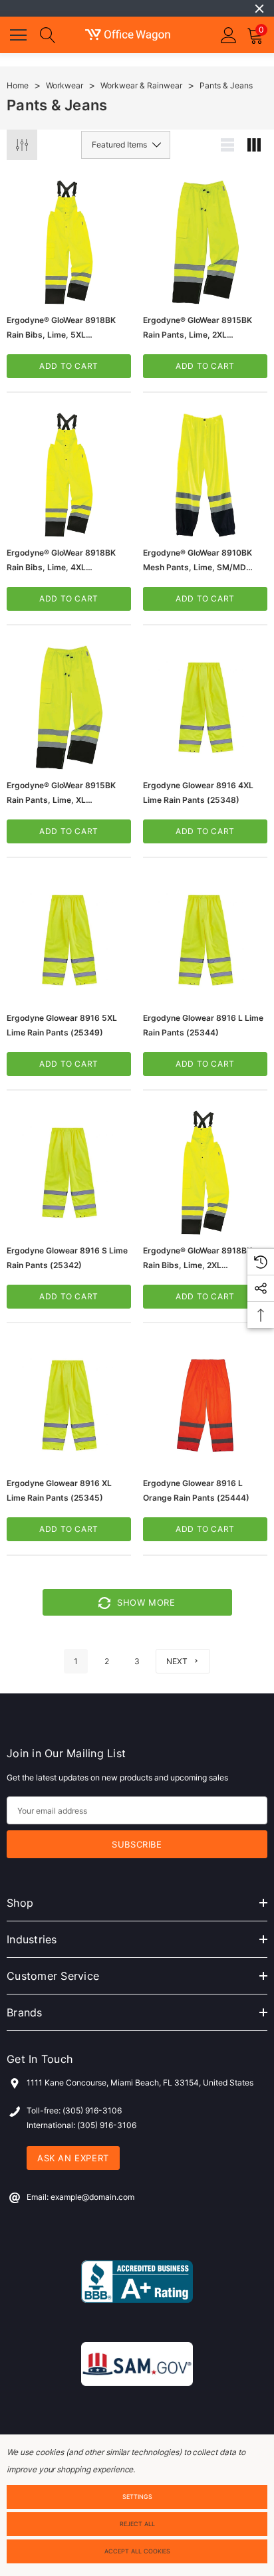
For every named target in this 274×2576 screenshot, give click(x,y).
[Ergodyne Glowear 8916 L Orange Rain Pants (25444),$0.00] (205, 1405)
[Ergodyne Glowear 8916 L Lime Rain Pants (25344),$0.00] (205, 940)
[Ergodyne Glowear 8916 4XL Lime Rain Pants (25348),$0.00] (205, 707)
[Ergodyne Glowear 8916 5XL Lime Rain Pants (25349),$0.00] (69, 940)
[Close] (259, 9)
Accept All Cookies (137, 2551)
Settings (137, 2497)
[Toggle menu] (20, 33)
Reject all (137, 2524)
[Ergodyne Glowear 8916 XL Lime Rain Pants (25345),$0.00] (69, 1405)
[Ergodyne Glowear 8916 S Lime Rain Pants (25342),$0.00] (69, 1173)
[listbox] (126, 145)
